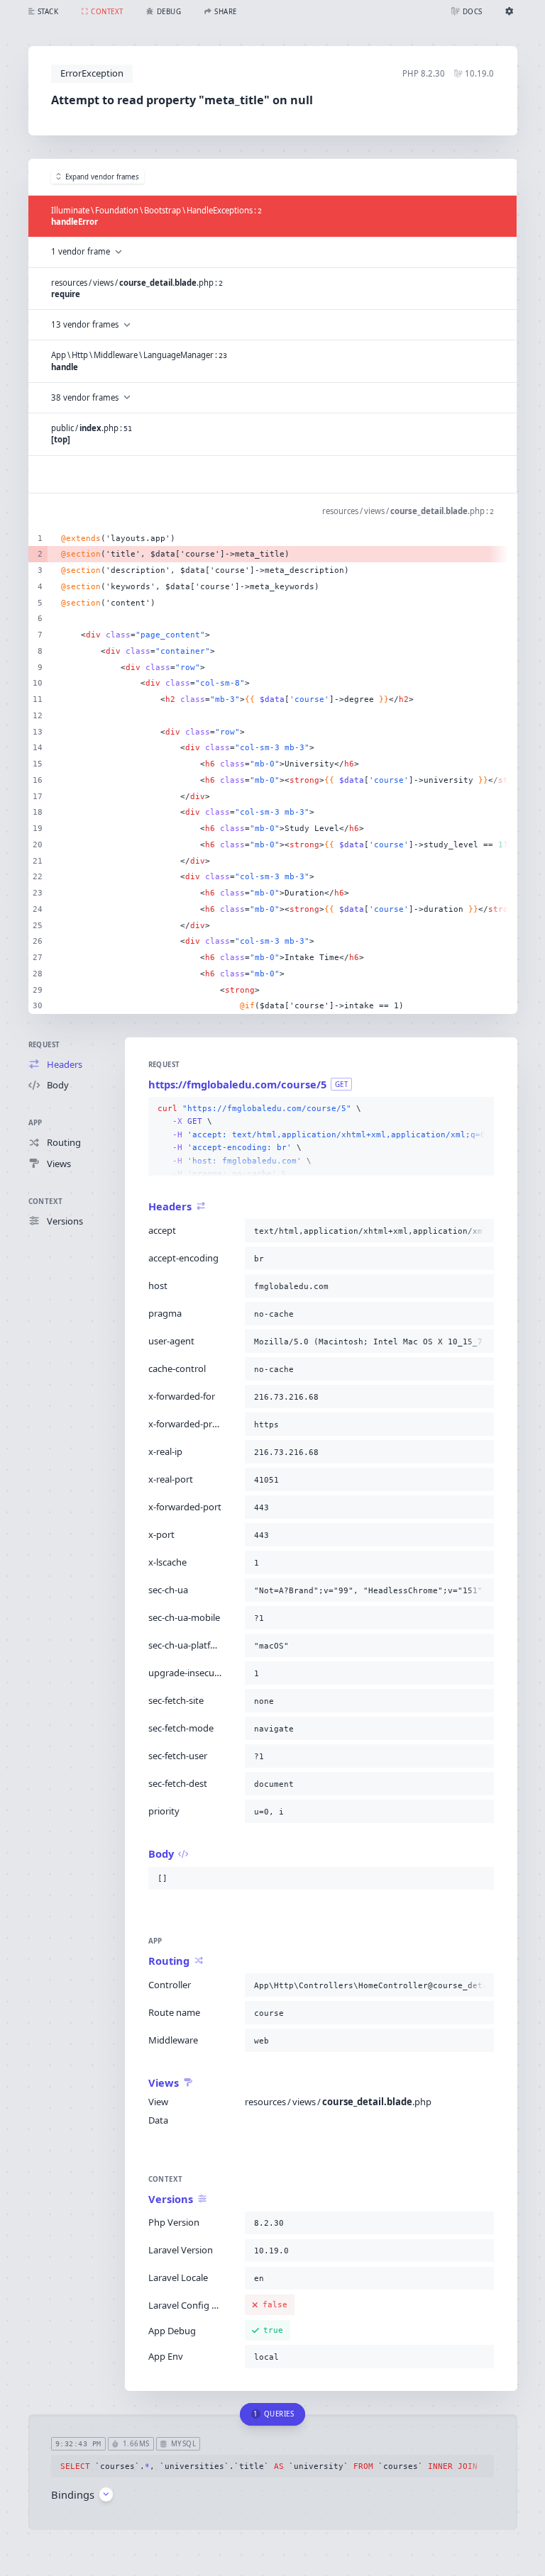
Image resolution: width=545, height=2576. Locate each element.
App (35, 1123)
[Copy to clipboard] (480, 1109)
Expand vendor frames (102, 177)
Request (44, 1045)
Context (46, 1201)
